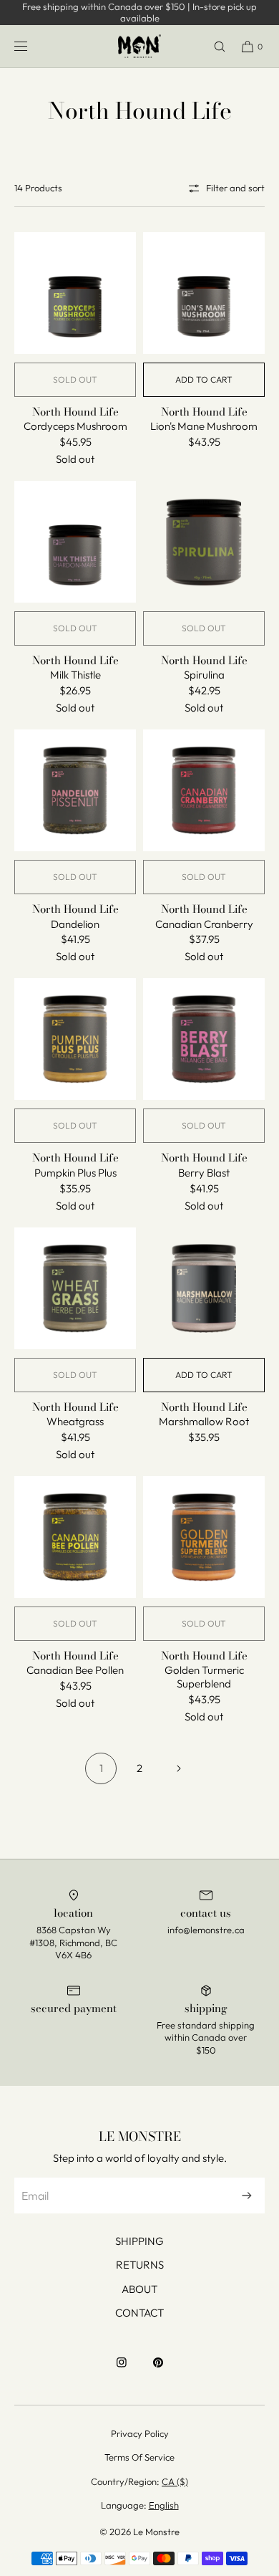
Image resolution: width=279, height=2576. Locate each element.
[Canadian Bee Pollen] (75, 1537)
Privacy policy (140, 2433)
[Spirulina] (204, 542)
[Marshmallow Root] (204, 1288)
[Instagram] (122, 2370)
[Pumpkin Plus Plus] (75, 1039)
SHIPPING (139, 2241)
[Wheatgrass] (75, 1288)
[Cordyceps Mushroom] (75, 293)
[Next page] (178, 1768)
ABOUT (139, 2289)
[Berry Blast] (204, 1039)
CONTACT (139, 2313)
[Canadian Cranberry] (204, 790)
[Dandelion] (75, 790)
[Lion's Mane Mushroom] (204, 293)
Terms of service (139, 2457)
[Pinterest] (158, 2370)
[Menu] (32, 46)
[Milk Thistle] (75, 542)
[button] (213, 46)
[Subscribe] (247, 2196)
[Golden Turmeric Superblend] (204, 1537)
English (164, 2505)
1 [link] (101, 1768)
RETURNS (140, 2265)
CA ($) (175, 2481)
